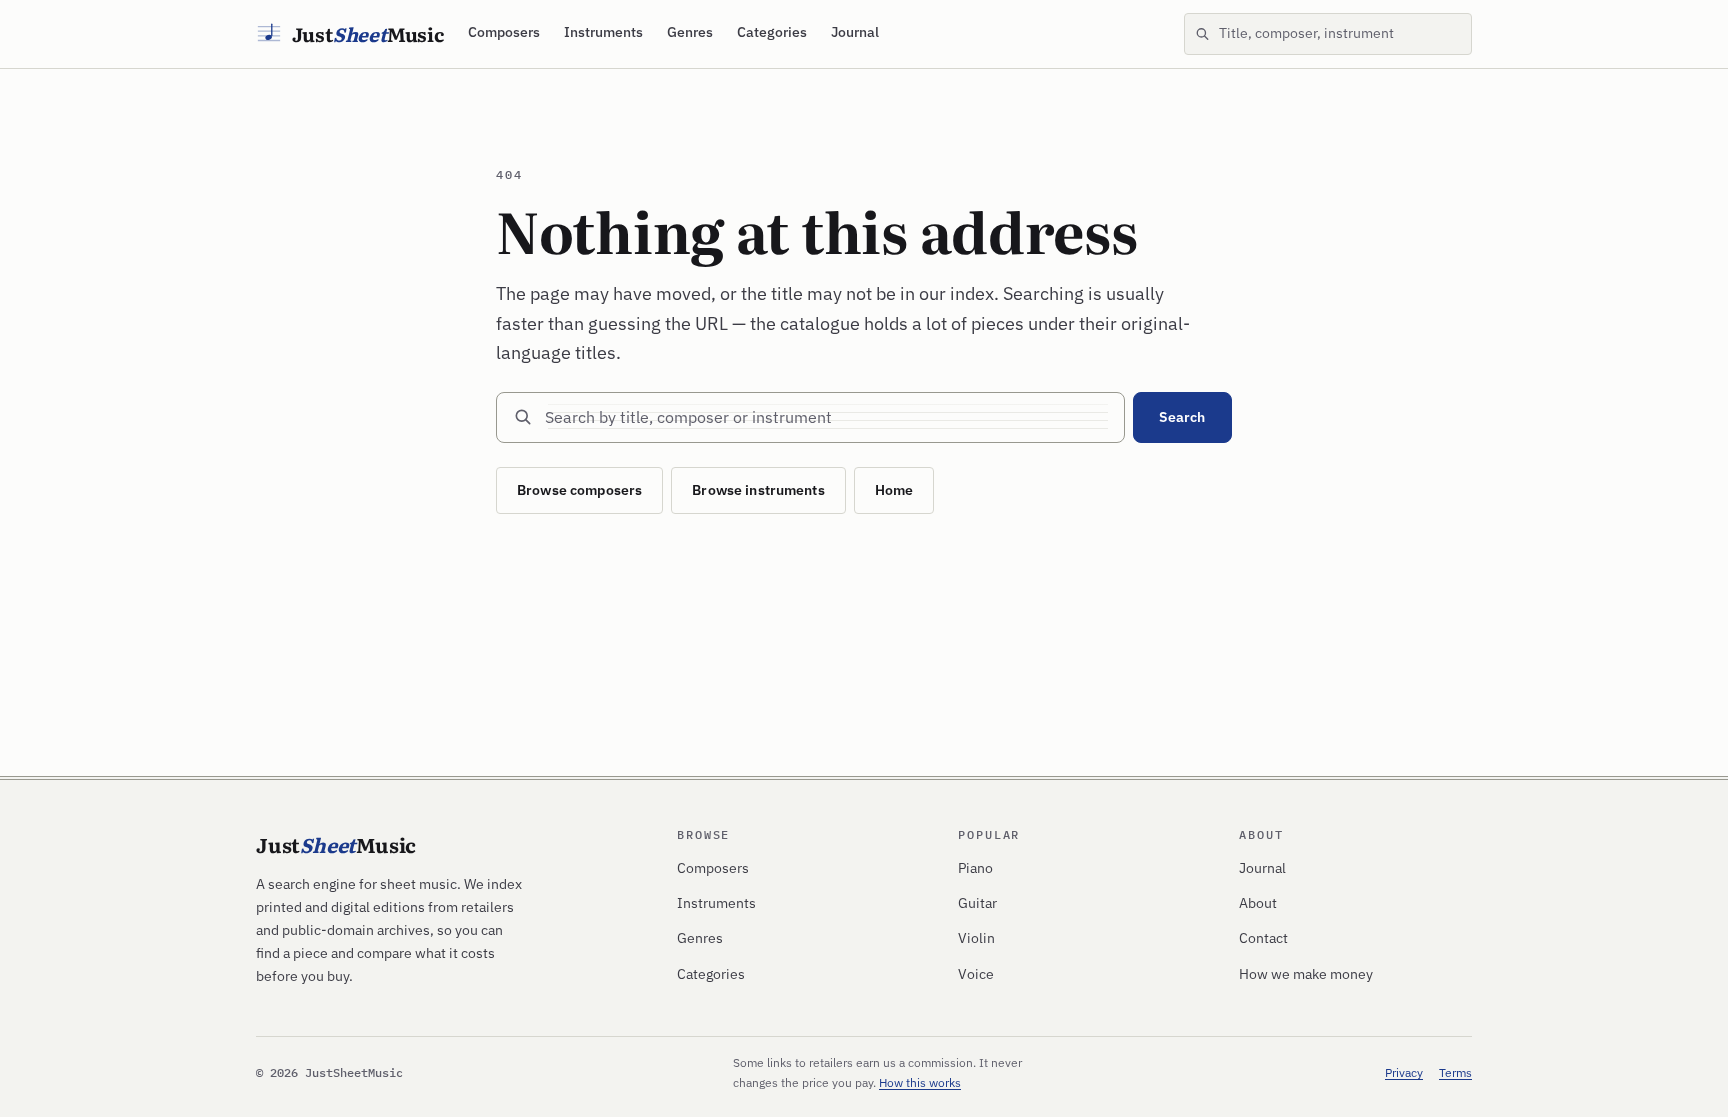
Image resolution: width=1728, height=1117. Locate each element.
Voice (976, 974)
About (1258, 903)
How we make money (1306, 974)
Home (894, 490)
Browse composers (579, 490)
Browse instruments (758, 490)
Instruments (603, 32)
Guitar (977, 903)
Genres (690, 32)
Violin (976, 938)
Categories (772, 32)
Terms (1455, 1072)
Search (1182, 417)
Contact (1263, 938)
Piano (975, 868)
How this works (920, 1082)
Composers (504, 32)
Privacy (1404, 1072)
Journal (855, 32)
